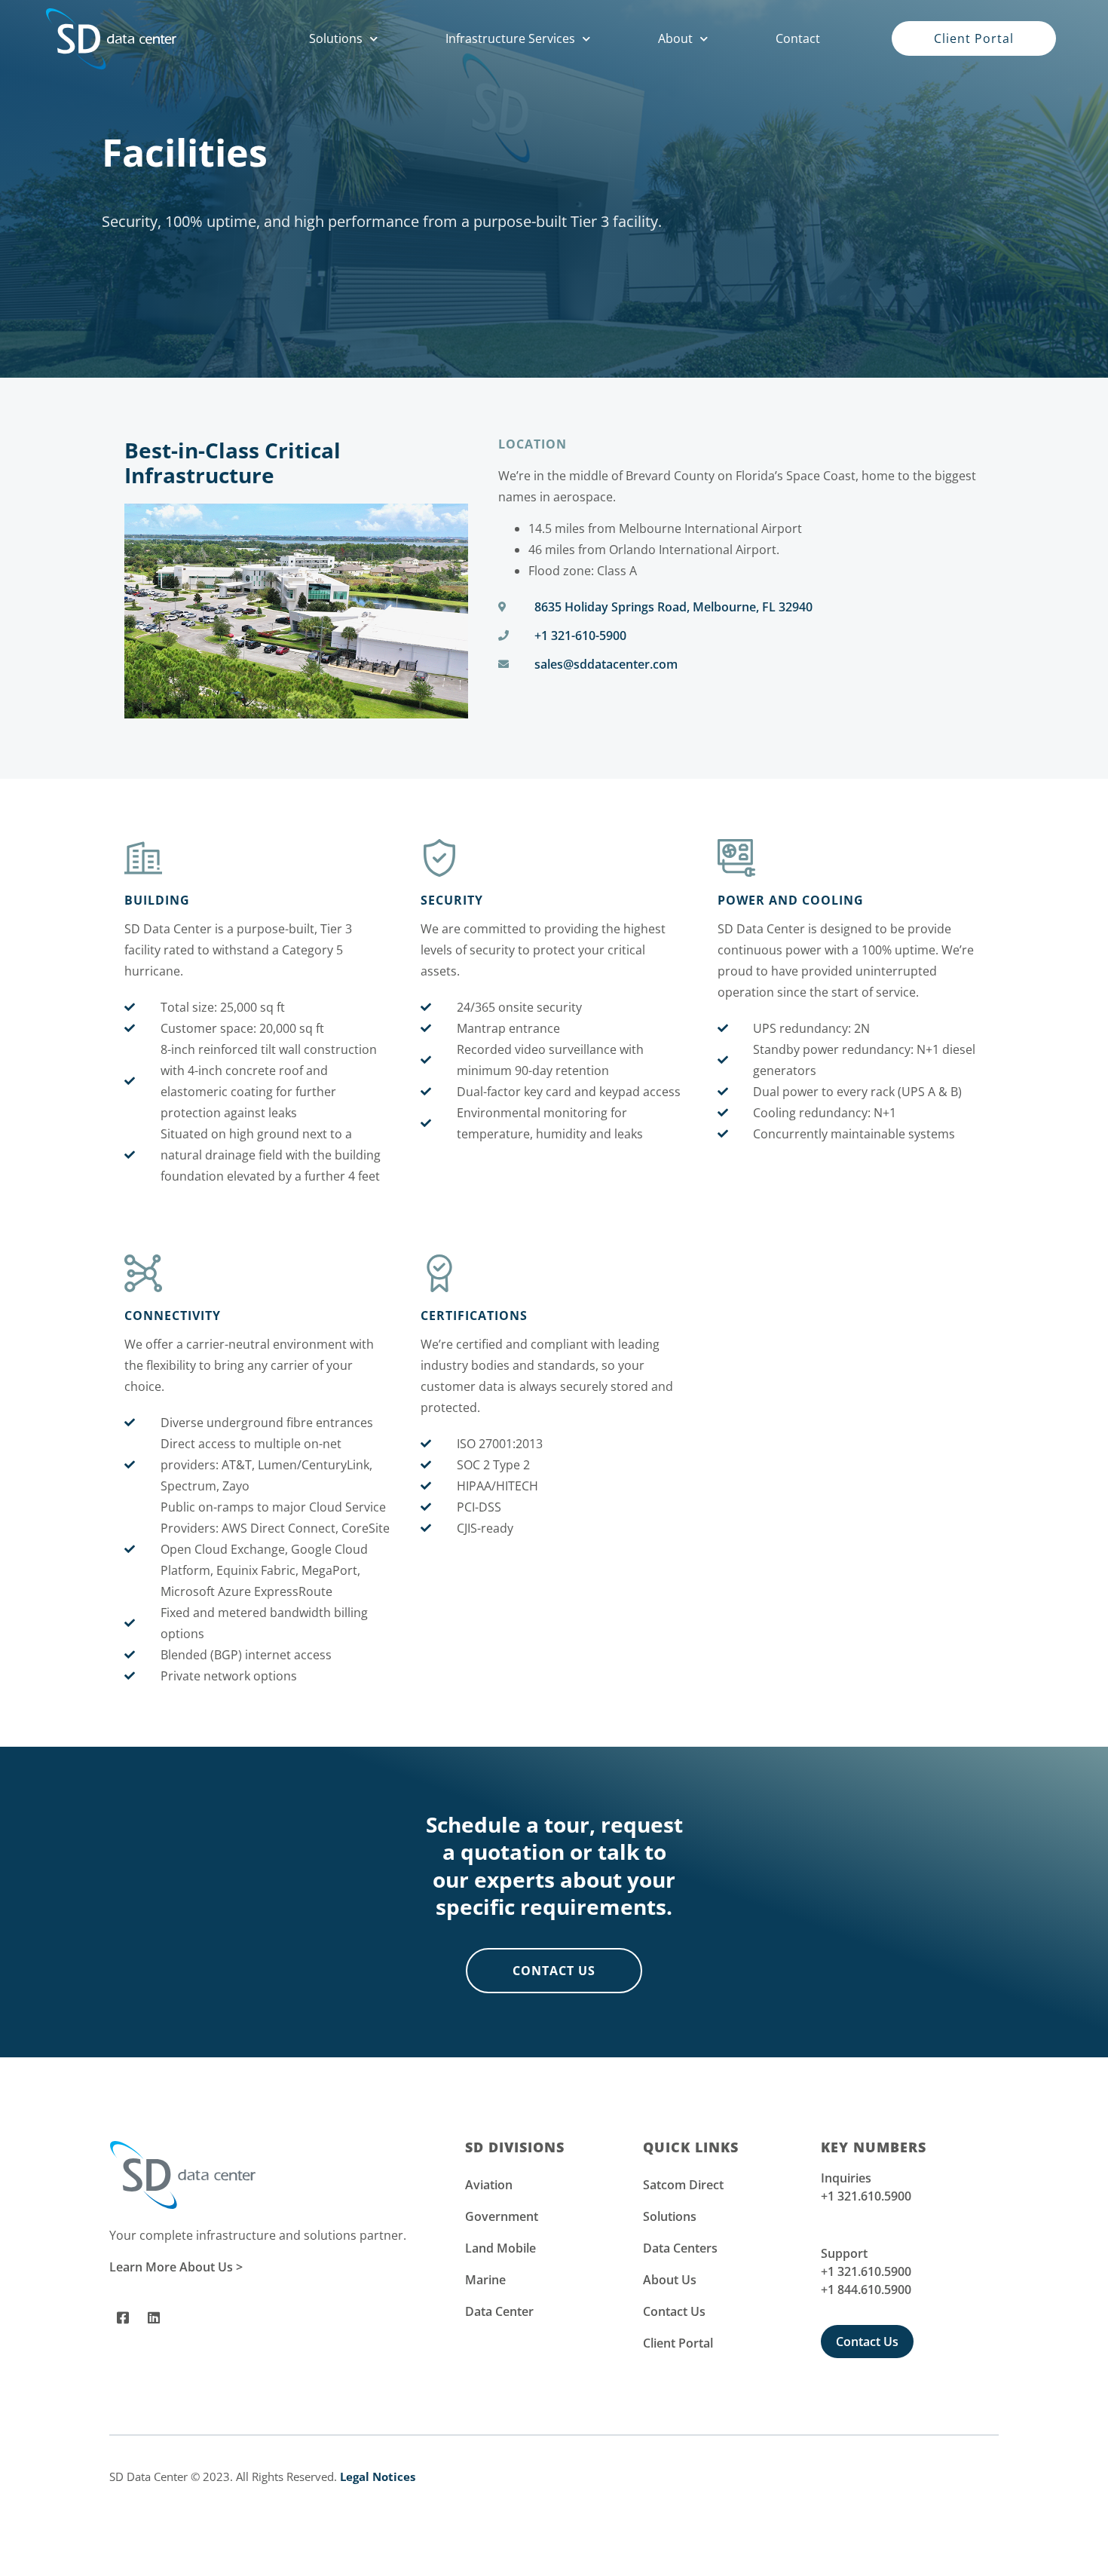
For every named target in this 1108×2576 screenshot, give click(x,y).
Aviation (489, 2185)
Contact (798, 38)
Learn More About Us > (176, 2267)
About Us (670, 2280)
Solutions (336, 38)
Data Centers (680, 2248)
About (675, 38)
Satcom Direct (683, 2185)
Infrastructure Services (510, 38)
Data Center (499, 2311)
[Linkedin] (154, 2317)
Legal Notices (378, 2476)
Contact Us (674, 2311)
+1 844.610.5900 (866, 2290)
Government (502, 2216)
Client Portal (678, 2343)
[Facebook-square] (123, 2317)
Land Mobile (500, 2248)
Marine (485, 2280)
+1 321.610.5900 (866, 2196)
